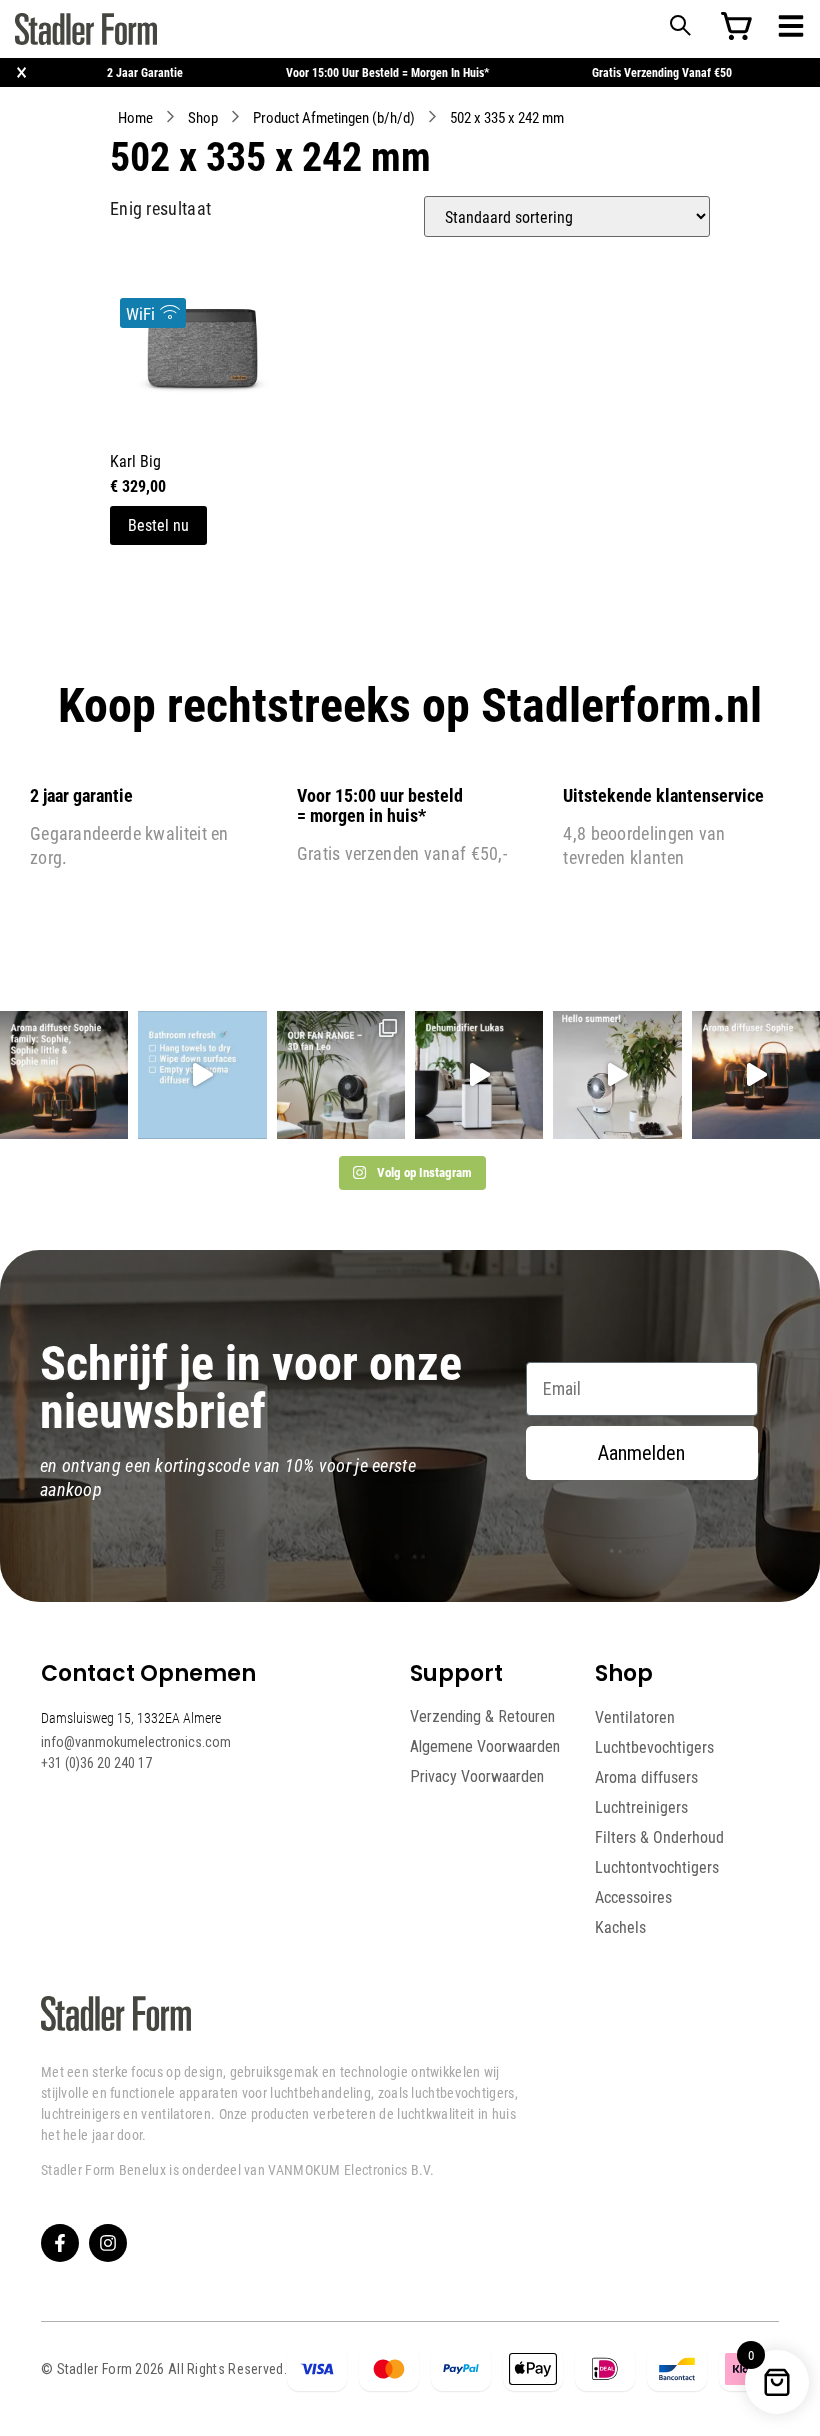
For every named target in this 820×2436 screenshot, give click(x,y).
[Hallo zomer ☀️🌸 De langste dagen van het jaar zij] (756, 1075)
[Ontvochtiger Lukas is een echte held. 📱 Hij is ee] (479, 1075)
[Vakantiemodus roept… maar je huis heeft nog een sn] (202, 1075)
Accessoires (633, 1897)
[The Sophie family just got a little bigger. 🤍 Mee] (64, 1075)
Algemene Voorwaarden (485, 1746)
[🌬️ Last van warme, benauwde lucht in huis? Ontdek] (617, 1075)
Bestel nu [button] (158, 524)
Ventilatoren (635, 1717)
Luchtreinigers (641, 1807)
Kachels (620, 1927)
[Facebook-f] (60, 2243)
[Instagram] (108, 2243)
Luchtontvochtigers (657, 1867)
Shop (203, 117)
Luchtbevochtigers (654, 1747)
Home (135, 117)
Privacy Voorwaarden (477, 1776)
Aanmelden (641, 1453)
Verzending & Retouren (482, 1716)
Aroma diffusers (646, 1777)
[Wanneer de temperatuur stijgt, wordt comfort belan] (341, 1075)
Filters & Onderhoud (659, 1837)
